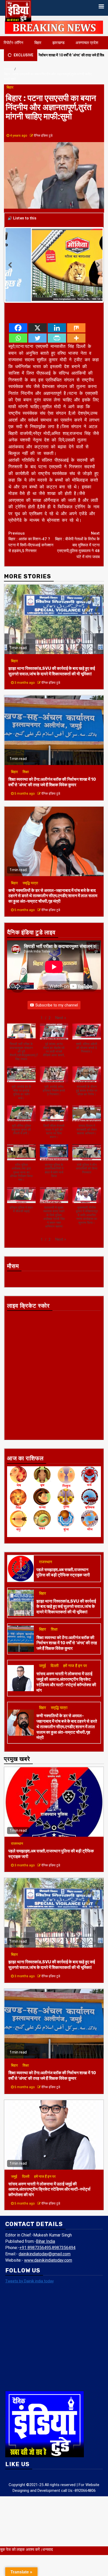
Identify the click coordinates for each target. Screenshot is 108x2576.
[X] (37, 328)
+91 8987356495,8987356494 (47, 2248)
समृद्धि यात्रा (30, 883)
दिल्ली (55, 1666)
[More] (76, 338)
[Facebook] (18, 328)
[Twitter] (37, 338)
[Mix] (76, 328)
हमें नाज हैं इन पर (75, 1666)
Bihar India (45, 2241)
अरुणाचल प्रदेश (87, 43)
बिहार (38, 43)
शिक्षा (26, 772)
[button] (61, 1018)
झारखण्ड (58, 43)
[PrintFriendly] (57, 338)
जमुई (42, 1666)
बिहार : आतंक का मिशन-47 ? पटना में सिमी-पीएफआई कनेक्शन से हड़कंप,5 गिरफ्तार (31, 542)
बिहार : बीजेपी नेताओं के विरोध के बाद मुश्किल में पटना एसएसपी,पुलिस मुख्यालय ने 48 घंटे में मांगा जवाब (77, 545)
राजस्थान (46, 1562)
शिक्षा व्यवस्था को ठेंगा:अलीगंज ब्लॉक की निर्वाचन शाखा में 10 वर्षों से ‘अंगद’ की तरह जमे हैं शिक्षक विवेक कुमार (52, 782)
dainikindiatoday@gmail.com (45, 2254)
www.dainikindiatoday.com (48, 2260)
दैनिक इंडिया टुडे (43, 136)
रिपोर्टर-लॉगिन (13, 43)
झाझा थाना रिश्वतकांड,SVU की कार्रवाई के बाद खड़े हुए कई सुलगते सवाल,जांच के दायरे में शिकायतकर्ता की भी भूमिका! (52, 671)
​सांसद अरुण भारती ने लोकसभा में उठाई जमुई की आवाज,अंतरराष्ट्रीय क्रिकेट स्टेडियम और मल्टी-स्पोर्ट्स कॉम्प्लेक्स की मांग (66, 1682)
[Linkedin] (57, 328)
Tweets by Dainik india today (29, 2281)
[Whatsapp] (18, 338)
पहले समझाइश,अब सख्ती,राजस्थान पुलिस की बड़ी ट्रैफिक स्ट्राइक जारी (63, 1572)
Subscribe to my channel (57, 1005)
